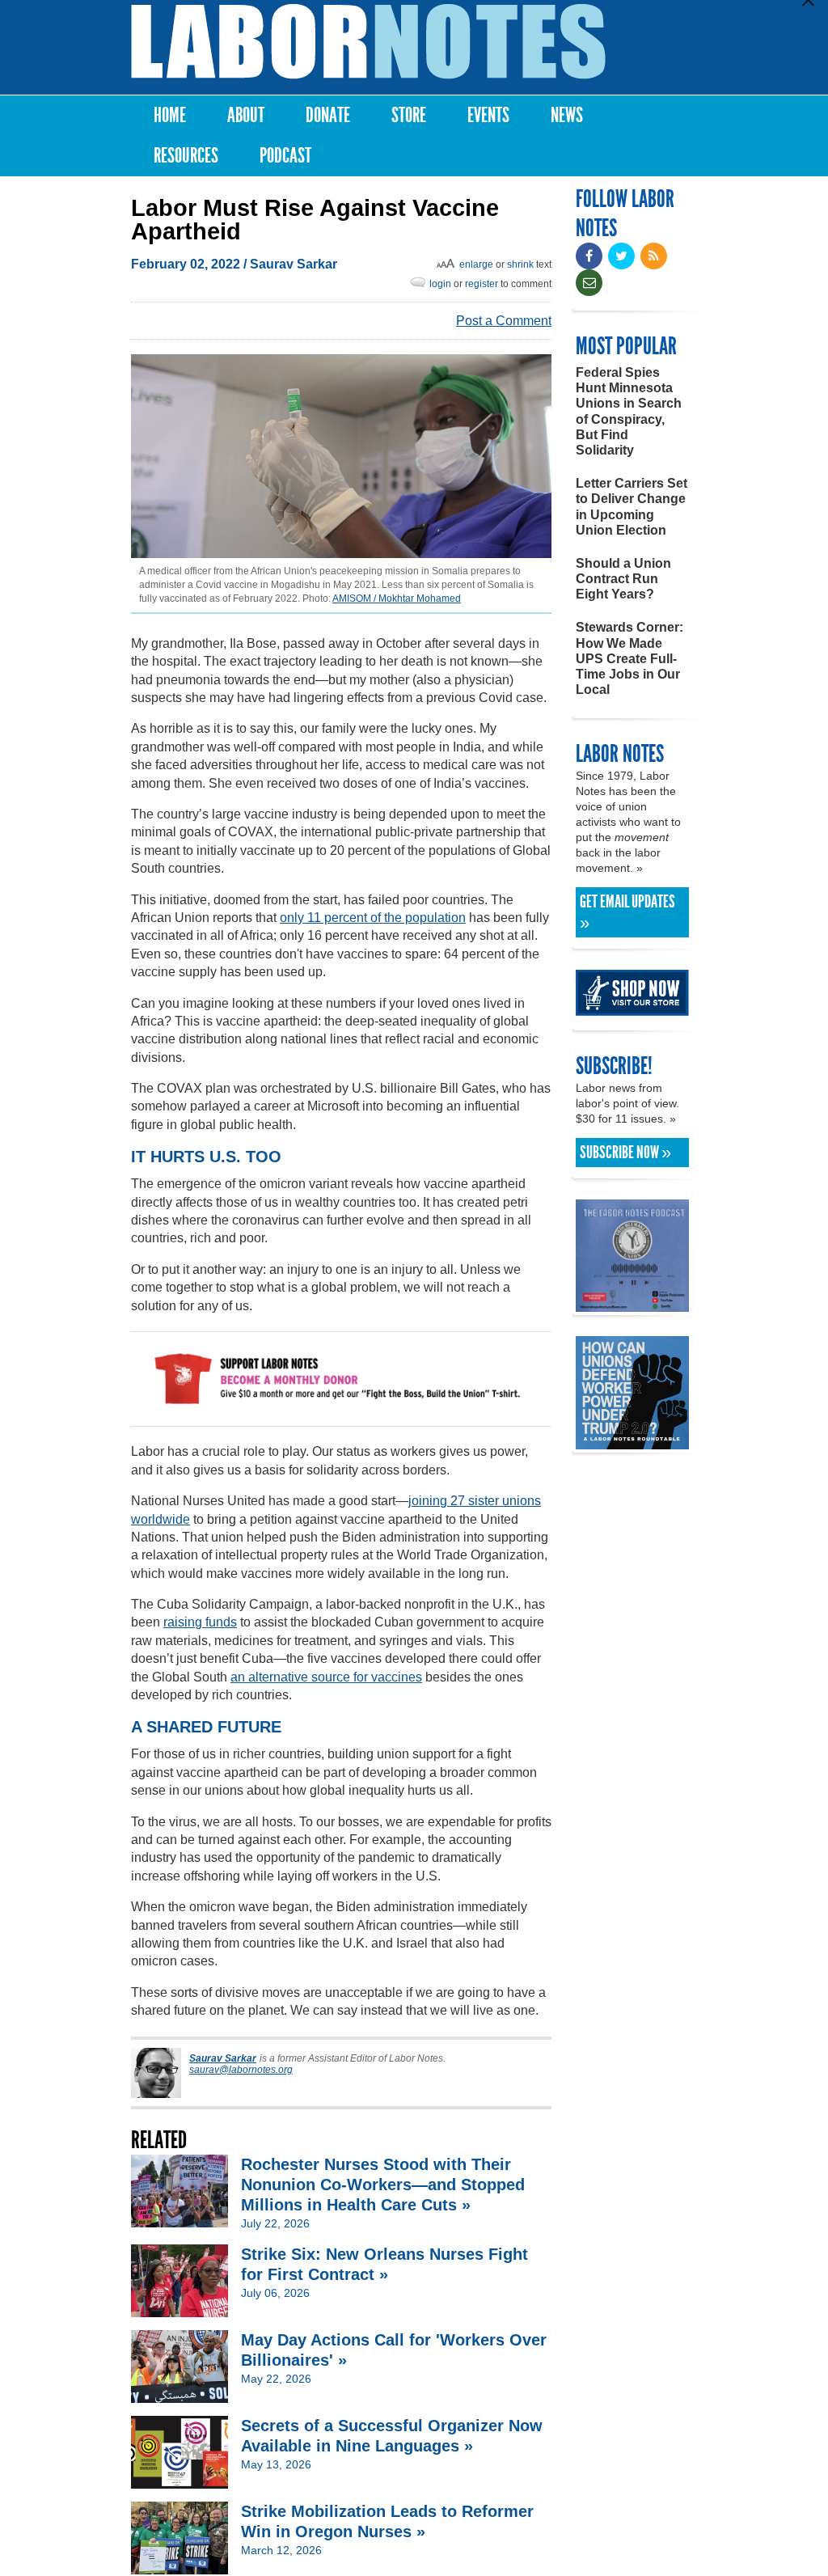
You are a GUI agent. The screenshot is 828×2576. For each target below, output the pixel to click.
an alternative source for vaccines (326, 1677)
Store (409, 115)
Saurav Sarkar (294, 264)
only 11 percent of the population (373, 918)
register (482, 284)
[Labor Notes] (368, 42)
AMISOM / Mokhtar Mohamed (397, 599)
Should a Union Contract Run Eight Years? (623, 579)
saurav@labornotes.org (241, 2070)
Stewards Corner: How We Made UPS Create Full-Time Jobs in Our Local (629, 658)
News (567, 115)
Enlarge (476, 264)
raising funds (200, 1622)
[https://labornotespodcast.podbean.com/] (632, 1304)
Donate (328, 115)
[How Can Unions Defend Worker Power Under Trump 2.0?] (632, 1442)
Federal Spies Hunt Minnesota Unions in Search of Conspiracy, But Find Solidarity (629, 411)
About (246, 115)
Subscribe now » (625, 1153)
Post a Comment (504, 321)
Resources (186, 156)
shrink (520, 264)
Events (488, 115)
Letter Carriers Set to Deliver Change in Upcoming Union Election (632, 507)
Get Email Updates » (627, 912)
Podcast (285, 156)
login (440, 284)
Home (170, 115)
